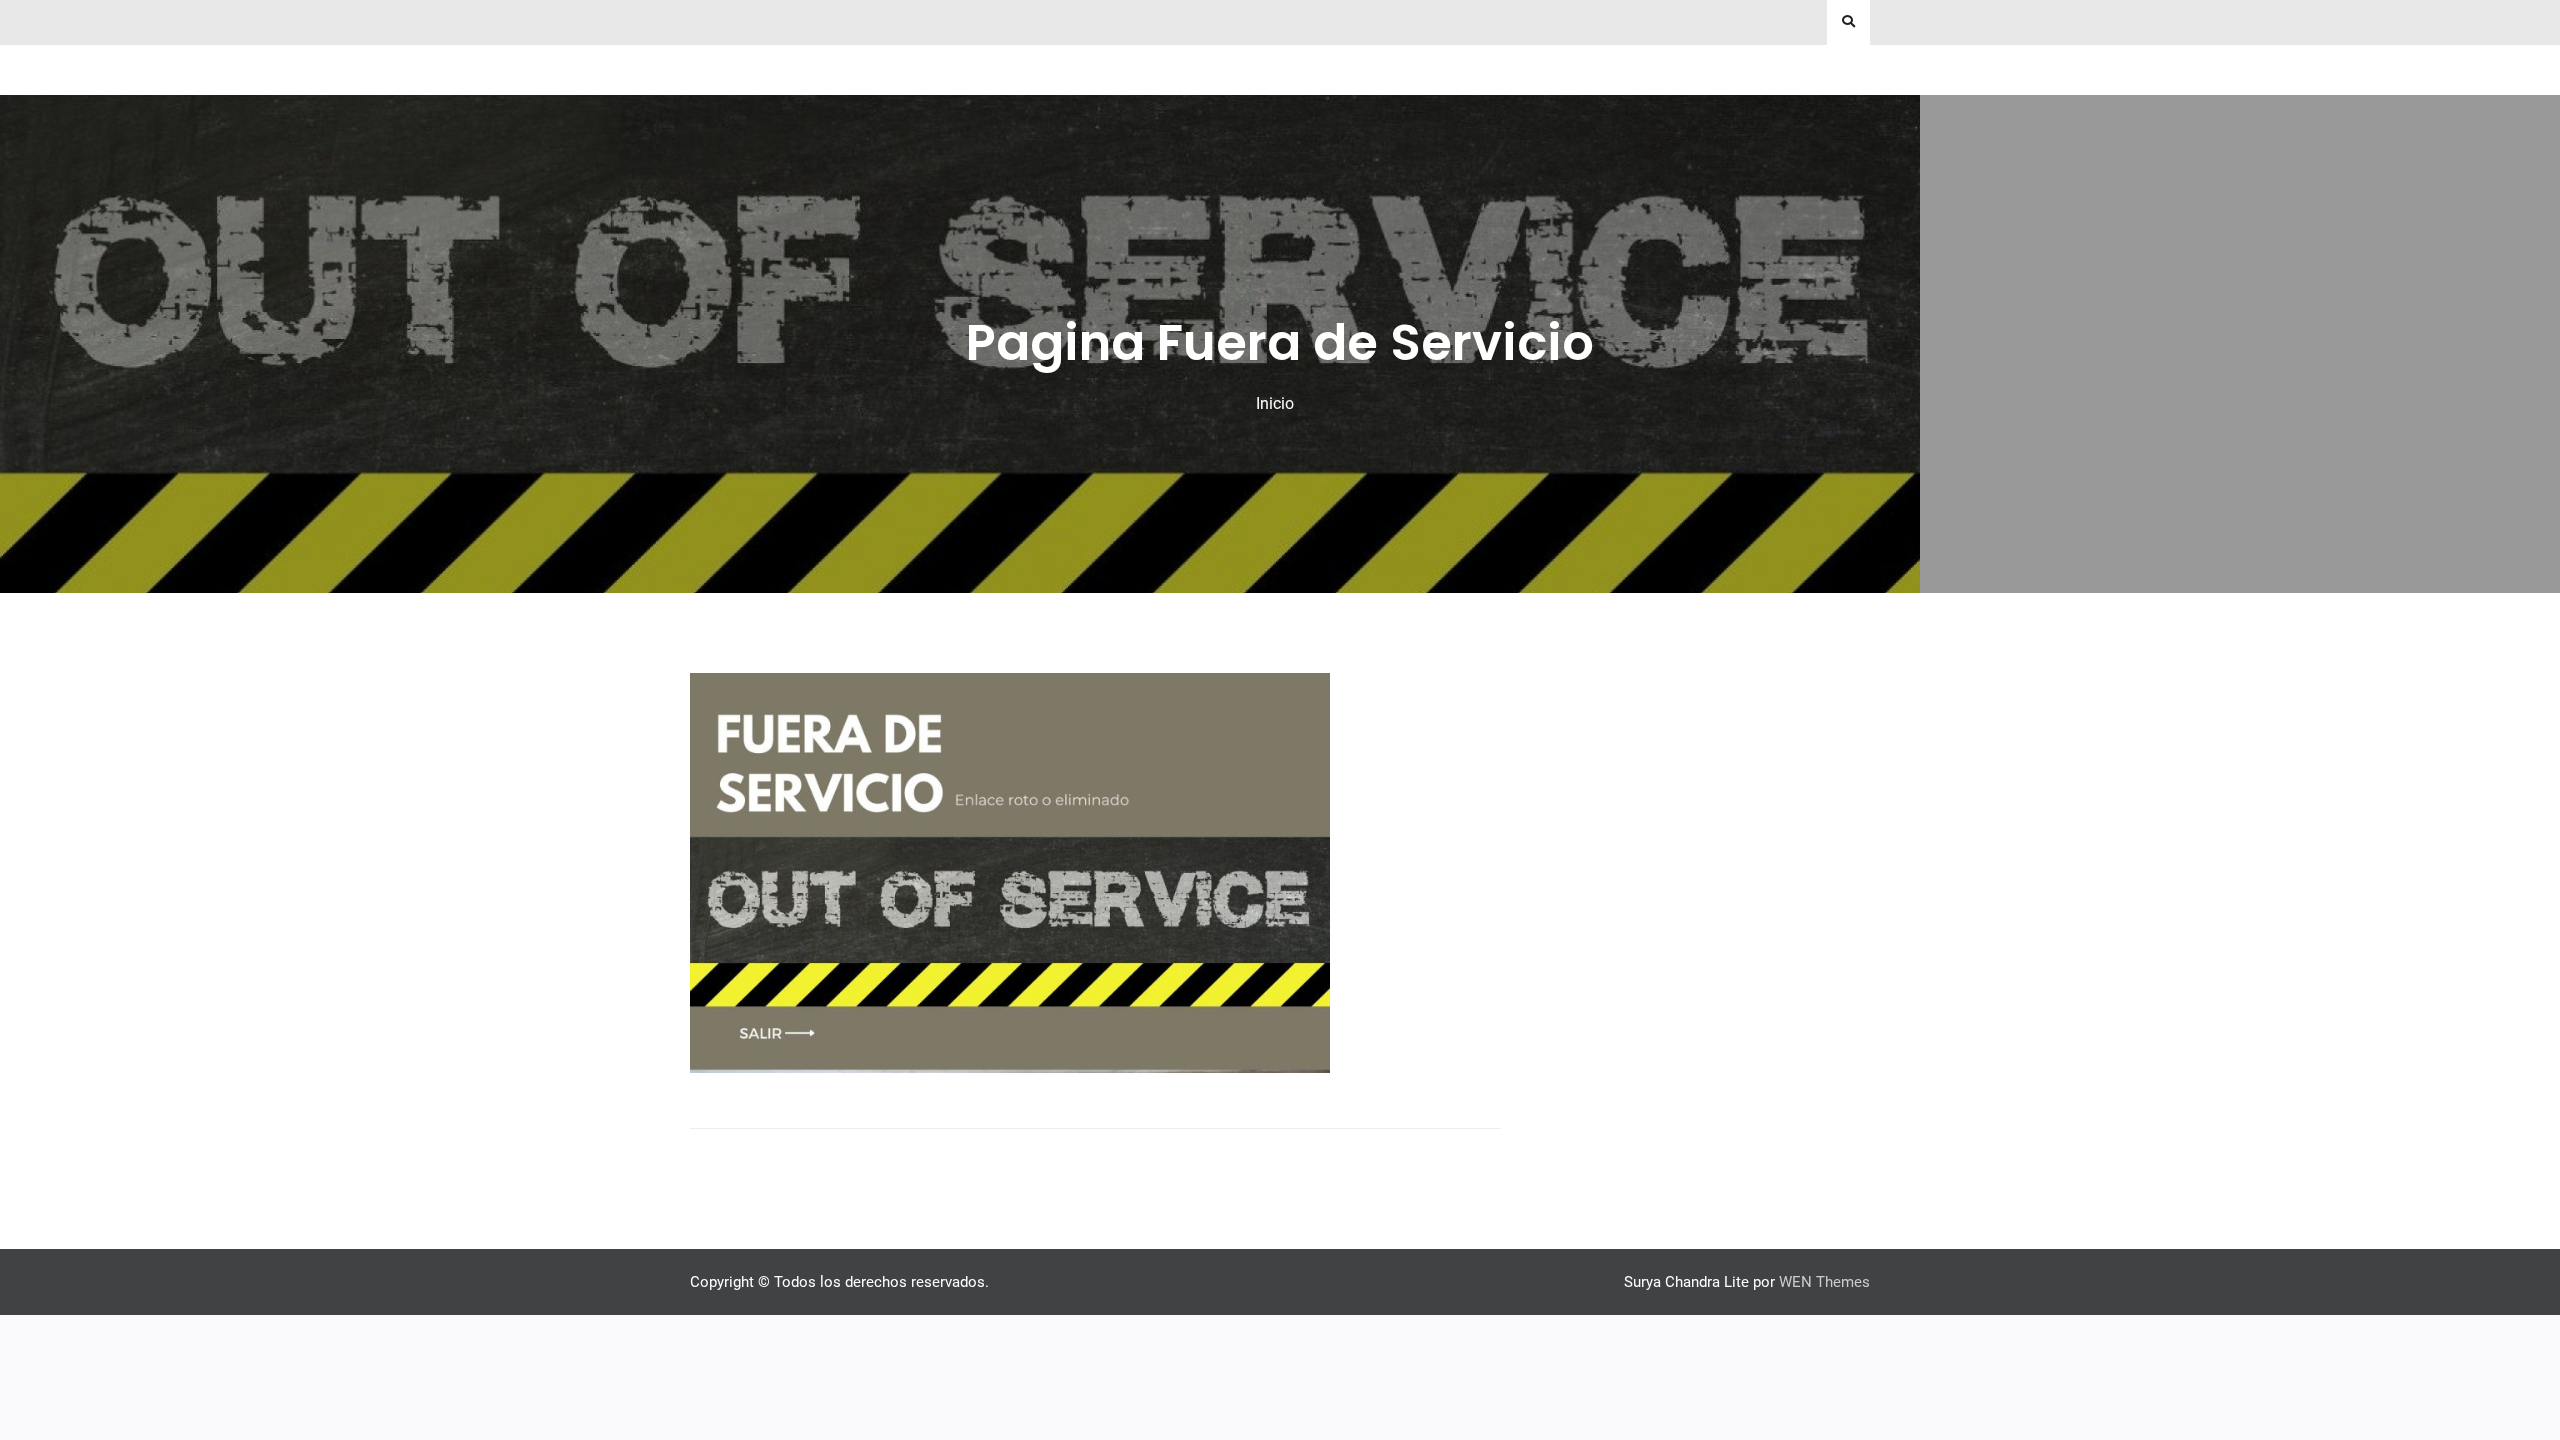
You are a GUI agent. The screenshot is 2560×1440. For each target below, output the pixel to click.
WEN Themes (1824, 1282)
